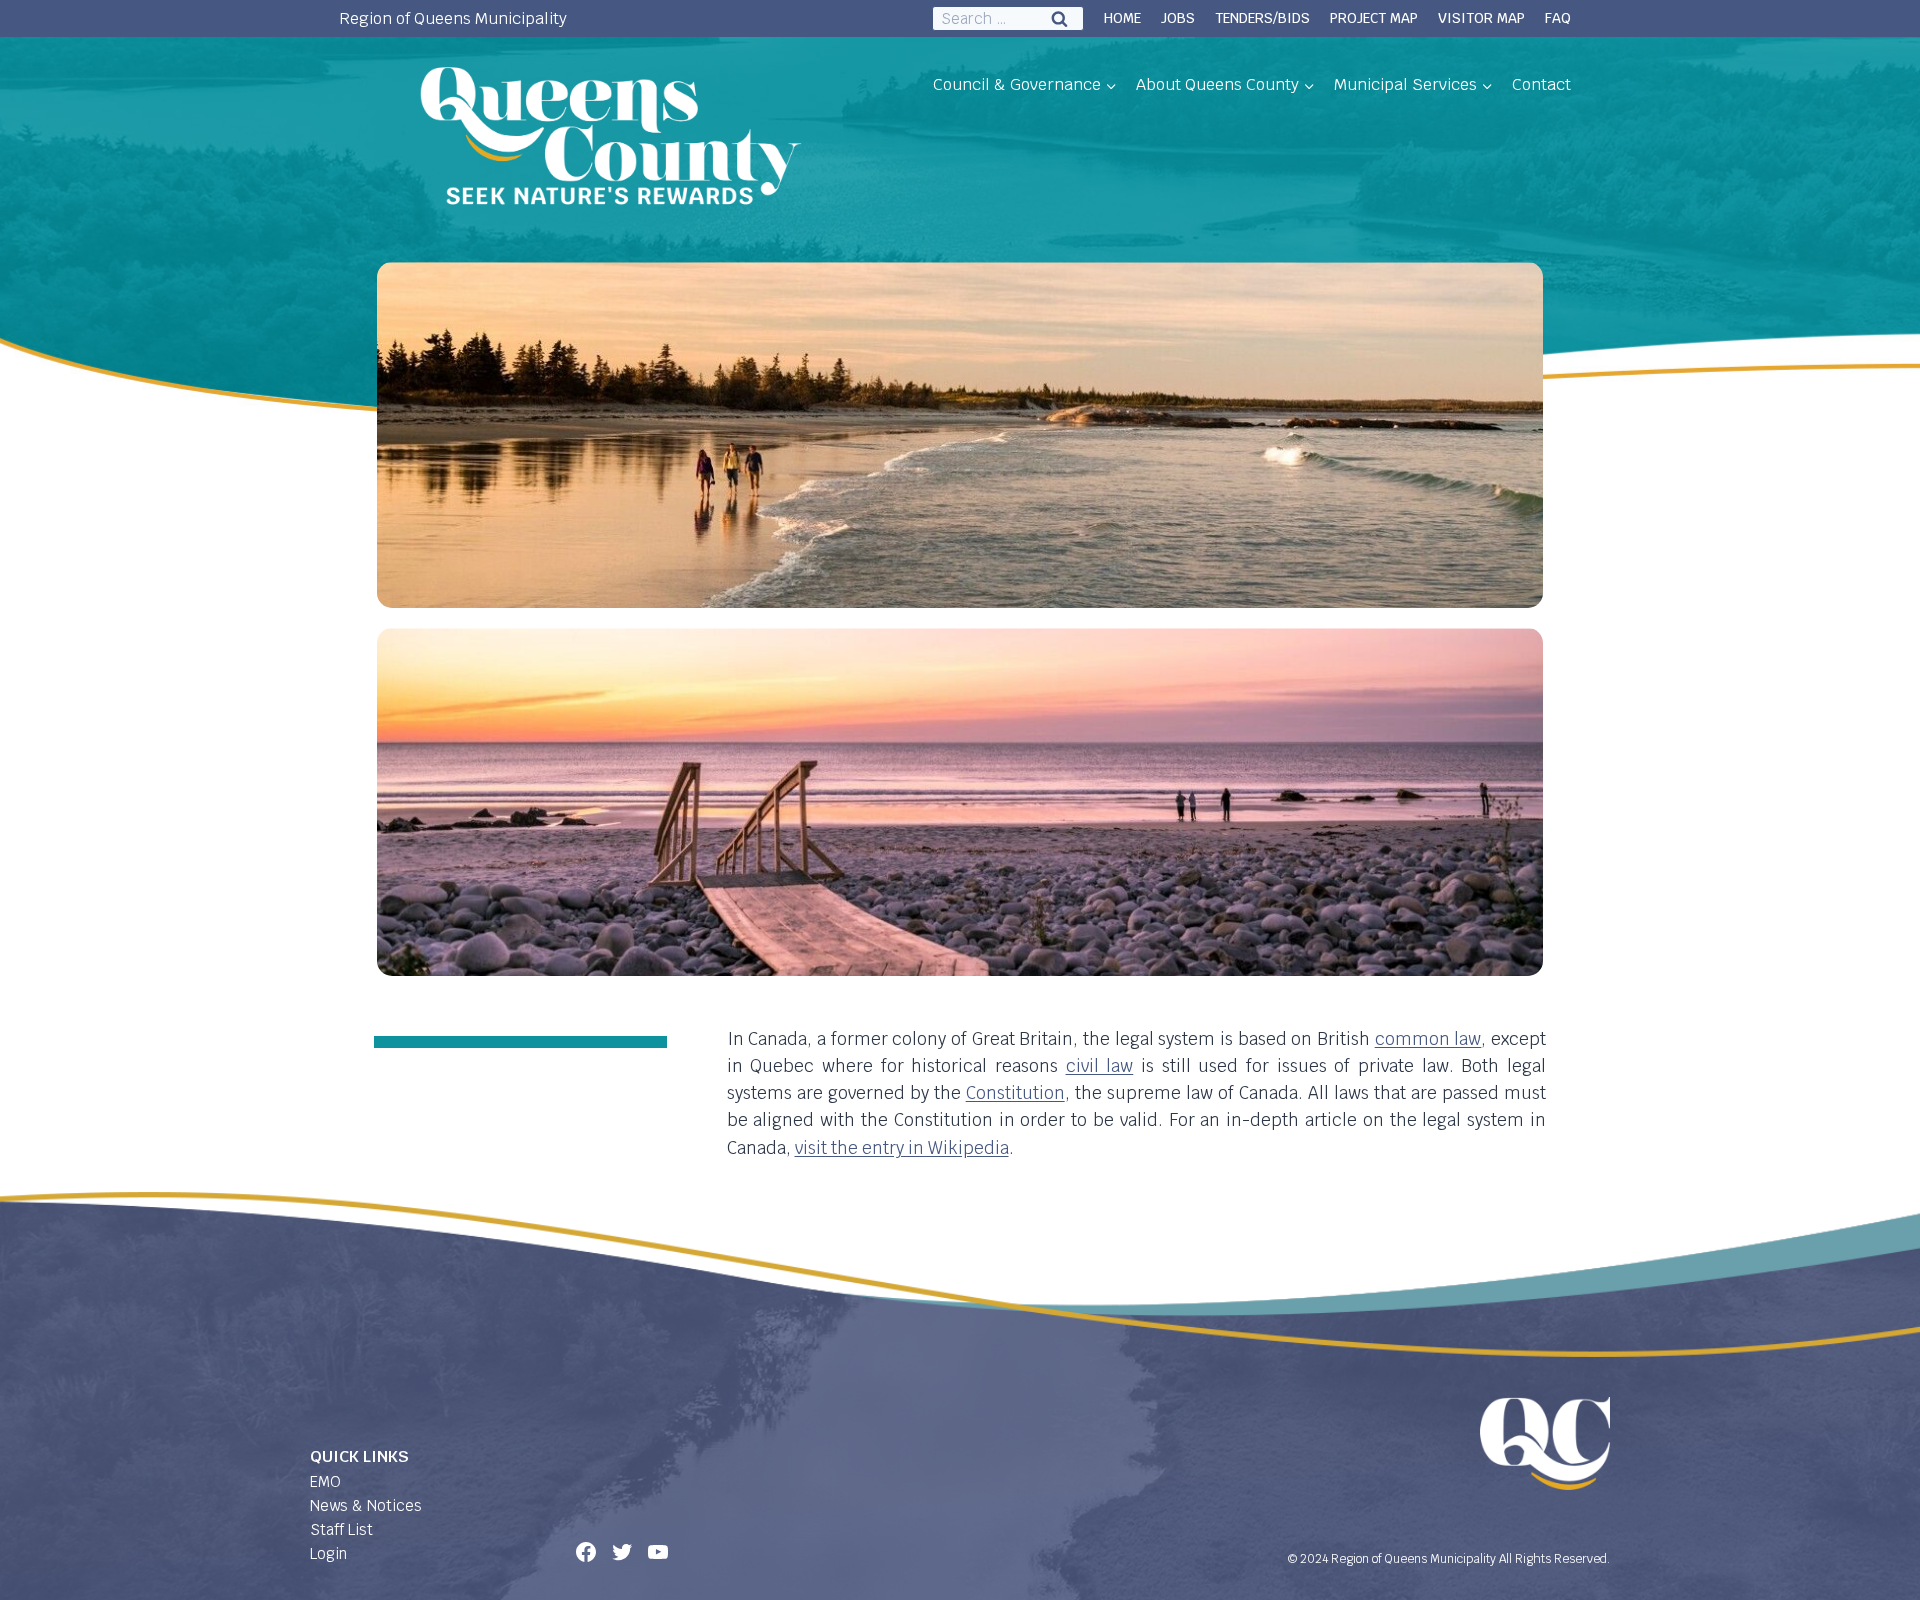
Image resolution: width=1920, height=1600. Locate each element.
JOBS (1178, 18)
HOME (1122, 18)
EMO (325, 1481)
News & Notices (366, 1505)
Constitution (1015, 1093)
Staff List (341, 1529)
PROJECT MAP (1374, 18)
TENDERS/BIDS (1262, 18)
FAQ (1558, 18)
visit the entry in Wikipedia (902, 1148)
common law (1428, 1039)
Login (328, 1553)
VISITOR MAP (1481, 18)
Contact (1541, 84)
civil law (1100, 1066)
